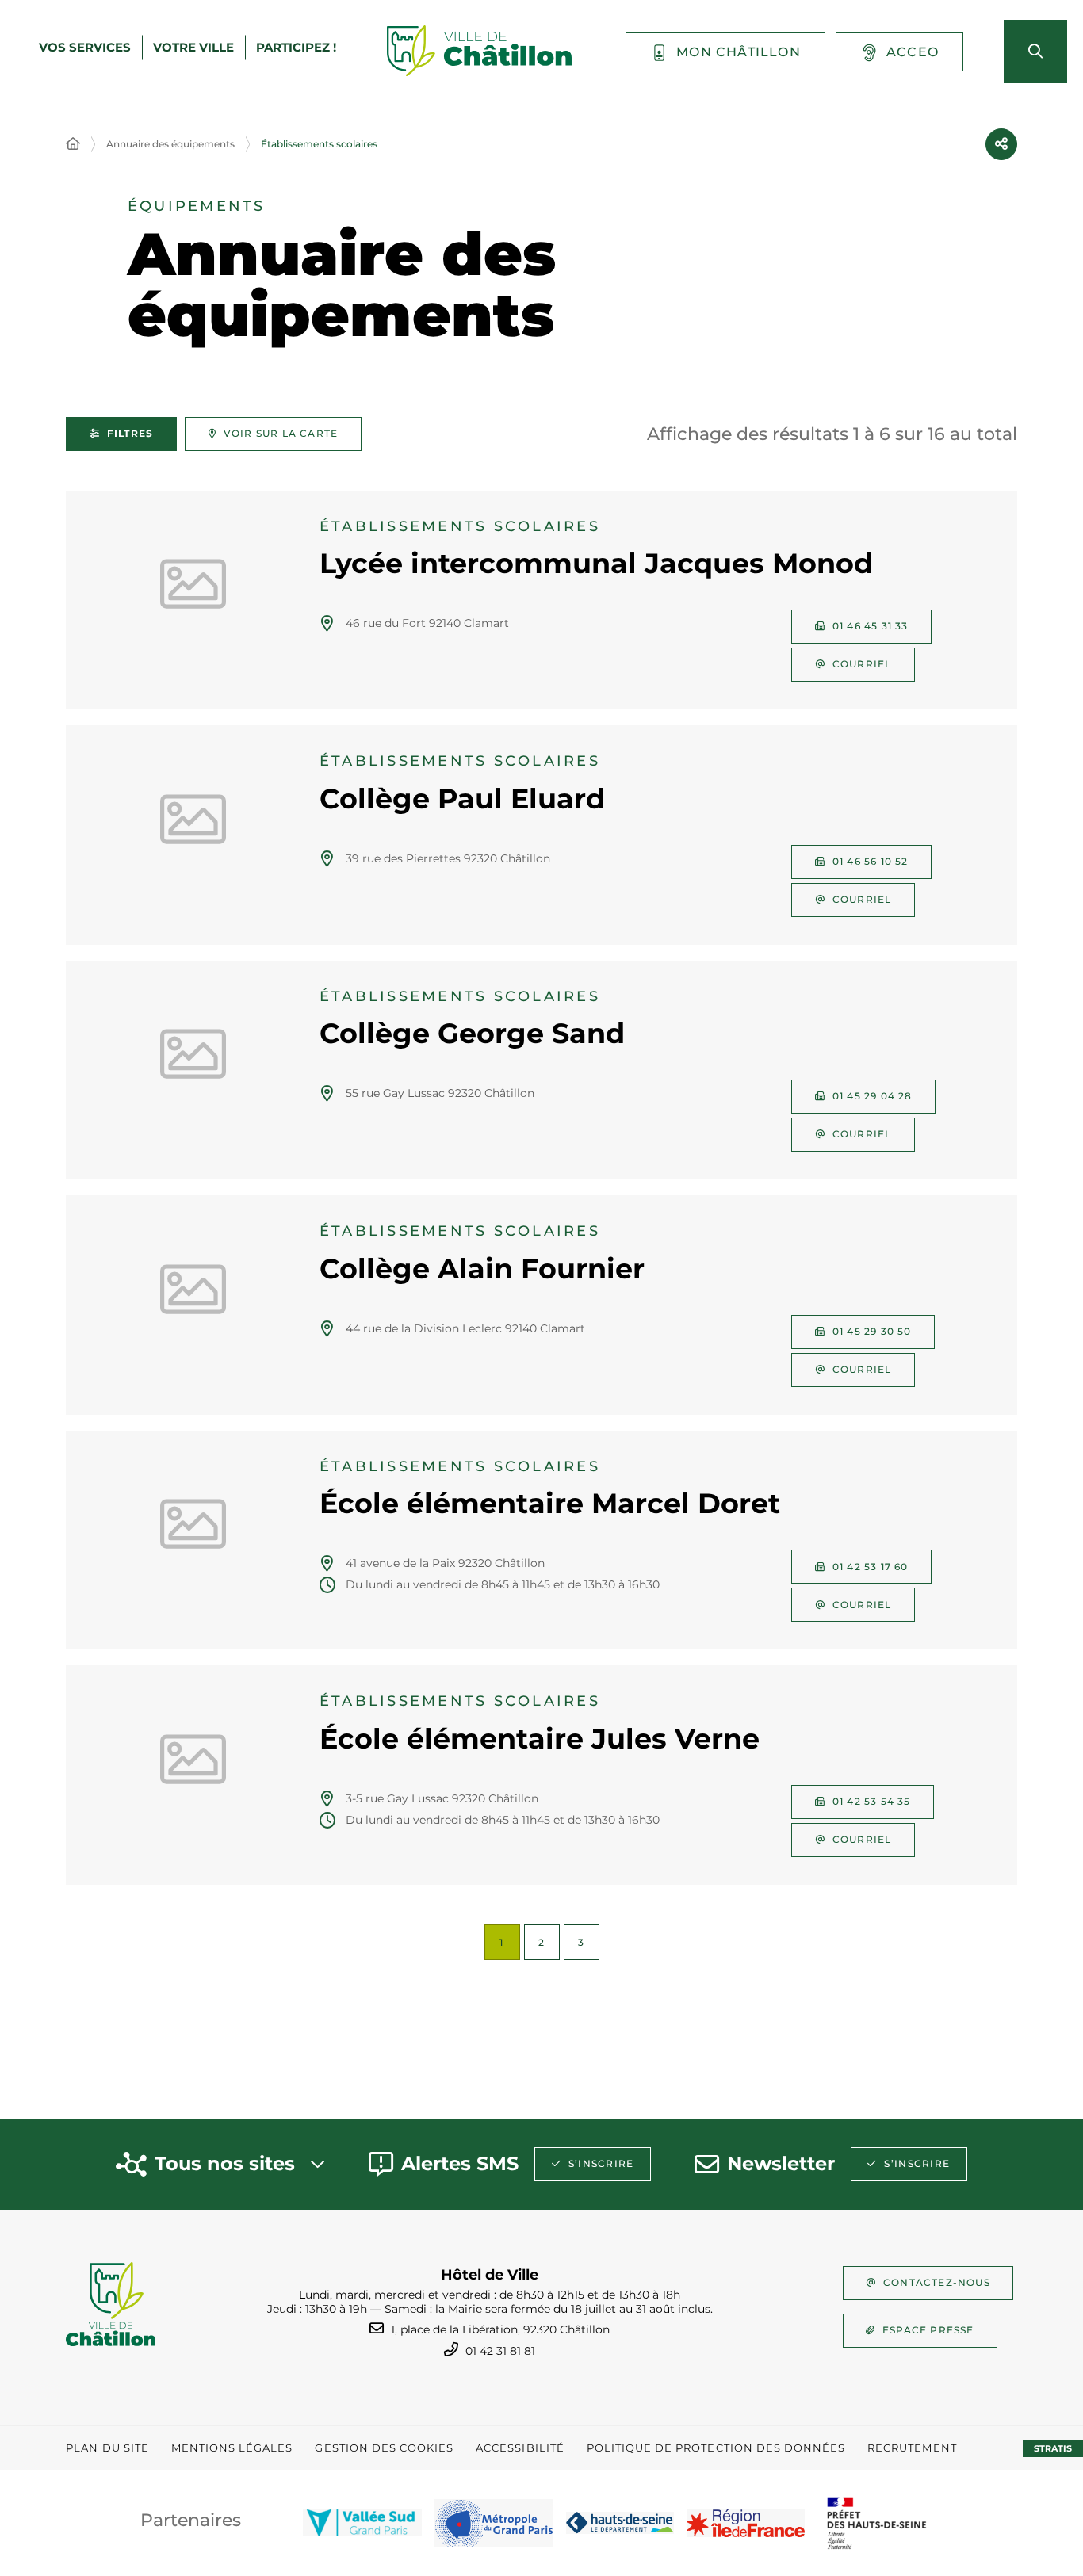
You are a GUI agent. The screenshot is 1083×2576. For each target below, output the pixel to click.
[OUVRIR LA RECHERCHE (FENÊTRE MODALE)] (1035, 52)
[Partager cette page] (1001, 144)
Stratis (1053, 2448)
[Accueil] (73, 144)
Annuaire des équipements (170, 144)
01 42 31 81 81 (500, 2351)
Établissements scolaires (319, 144)
